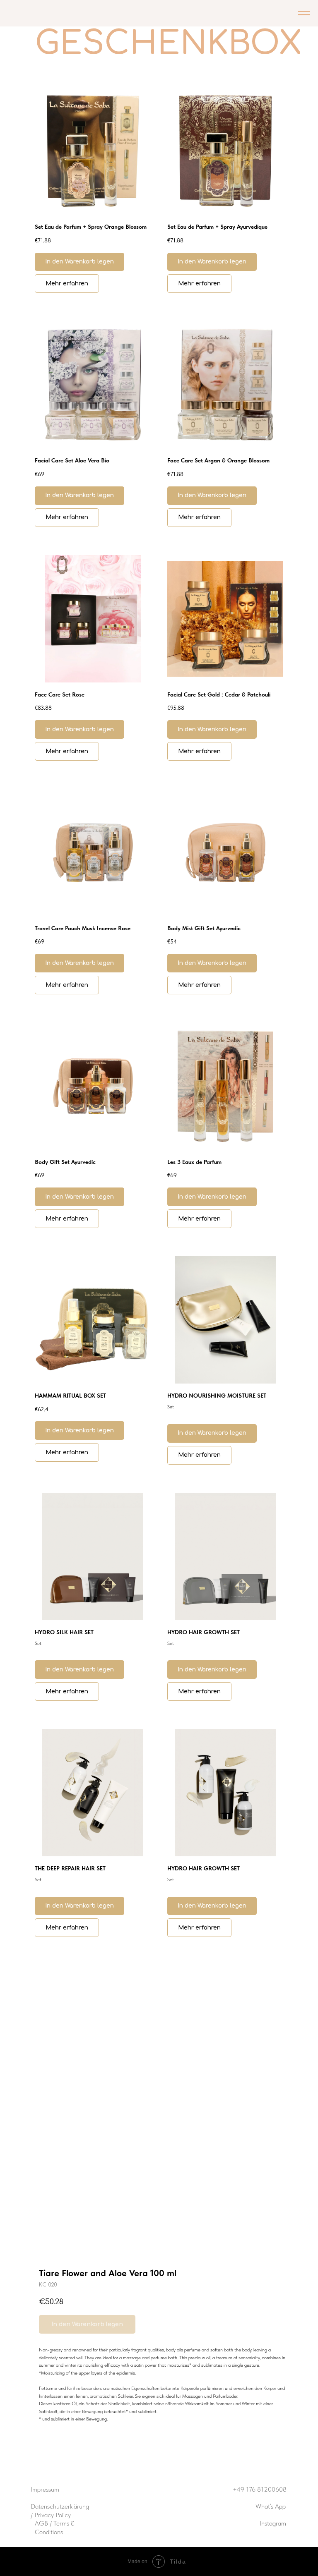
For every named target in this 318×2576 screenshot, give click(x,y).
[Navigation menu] (304, 13)
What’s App (271, 2506)
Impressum (45, 2489)
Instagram (273, 2523)
